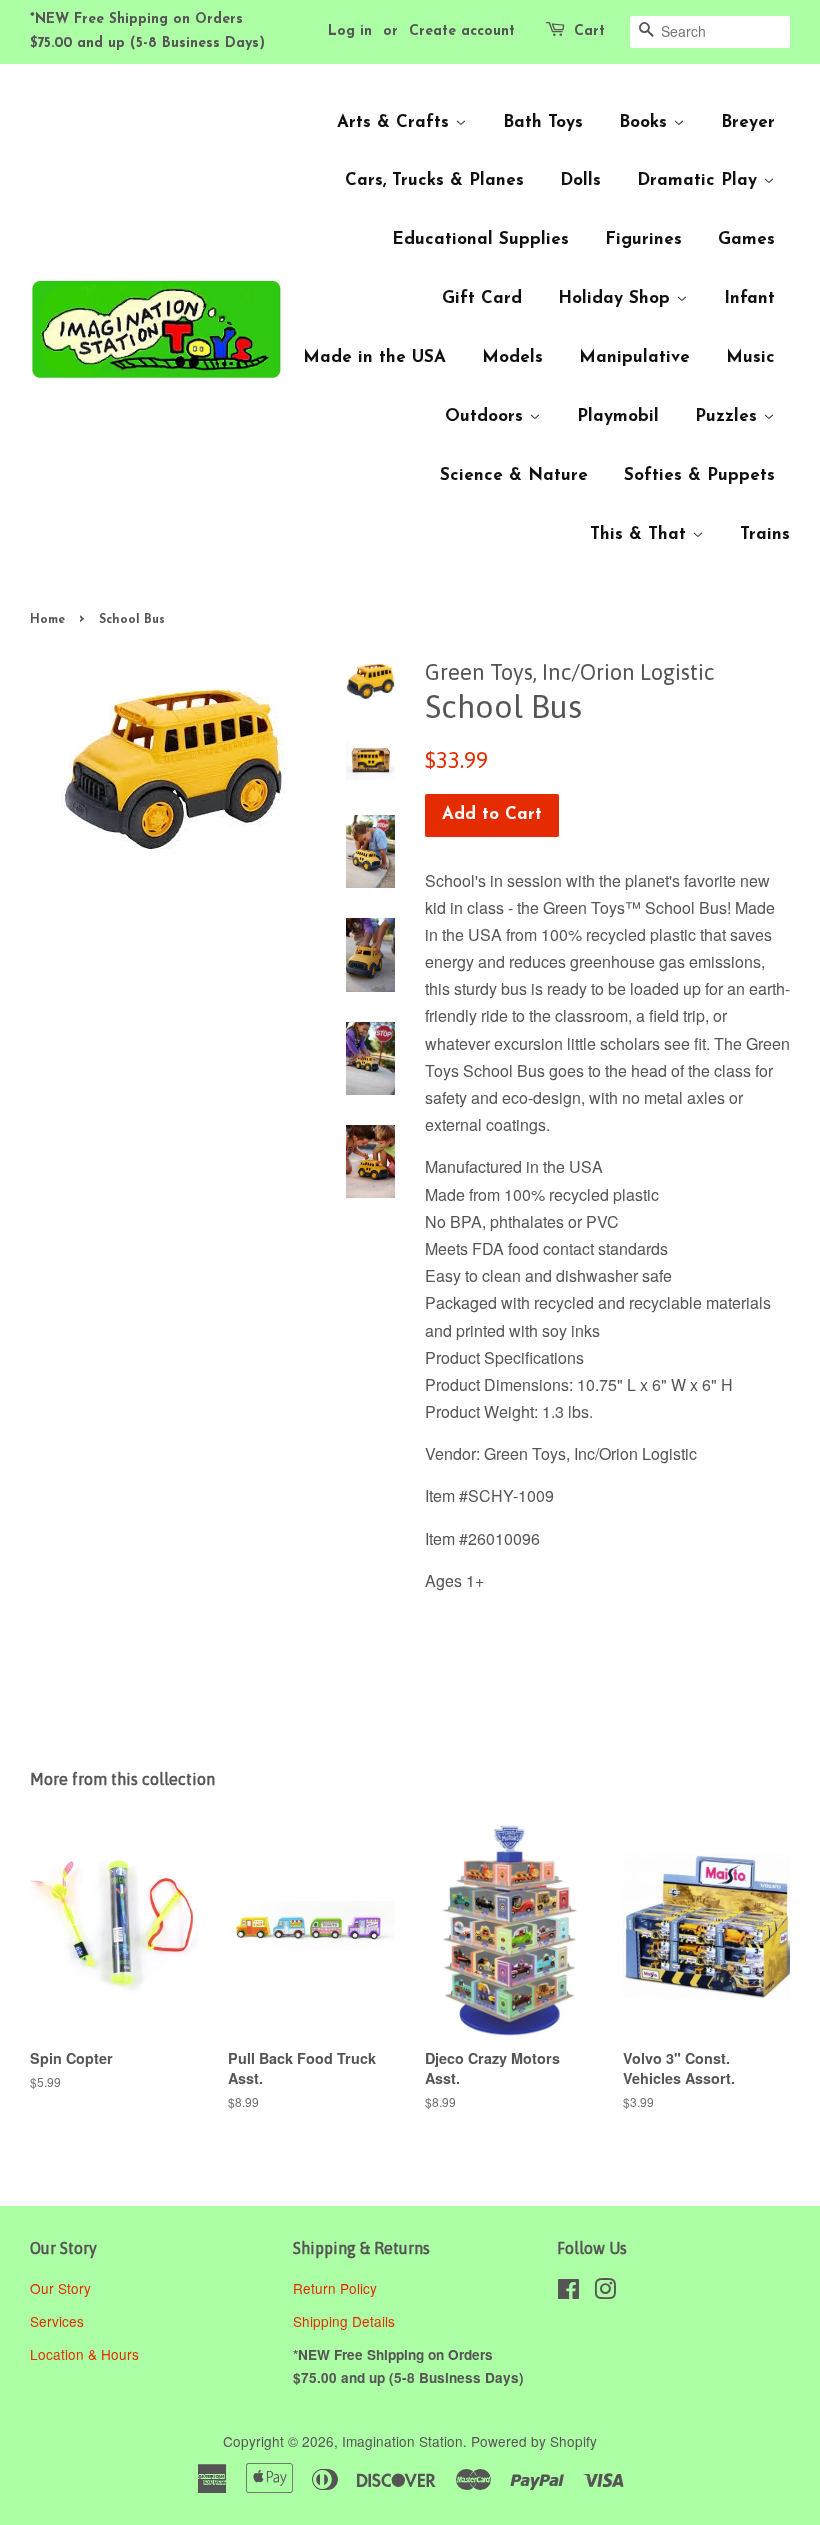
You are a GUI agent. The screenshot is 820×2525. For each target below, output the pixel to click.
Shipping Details (346, 2321)
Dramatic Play (700, 180)
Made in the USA (374, 357)
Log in (350, 31)
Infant (749, 298)
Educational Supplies (480, 239)
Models (512, 357)
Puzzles (729, 416)
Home (47, 620)
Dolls (580, 180)
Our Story (60, 2288)
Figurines (643, 239)
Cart (589, 31)
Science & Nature (514, 475)
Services (57, 2321)
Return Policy (337, 2288)
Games (746, 239)
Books (646, 122)
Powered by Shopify (534, 2441)
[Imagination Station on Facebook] (568, 2292)
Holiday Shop (617, 298)
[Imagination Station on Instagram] (605, 2292)
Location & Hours (84, 2354)
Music (750, 357)
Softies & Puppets (699, 475)
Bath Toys (543, 122)
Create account (462, 31)
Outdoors (487, 416)
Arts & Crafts (396, 122)
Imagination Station (402, 2441)
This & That (641, 534)
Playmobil (618, 416)
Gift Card (482, 298)
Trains (765, 534)
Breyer (748, 122)
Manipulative (634, 357)
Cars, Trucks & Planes (434, 180)
